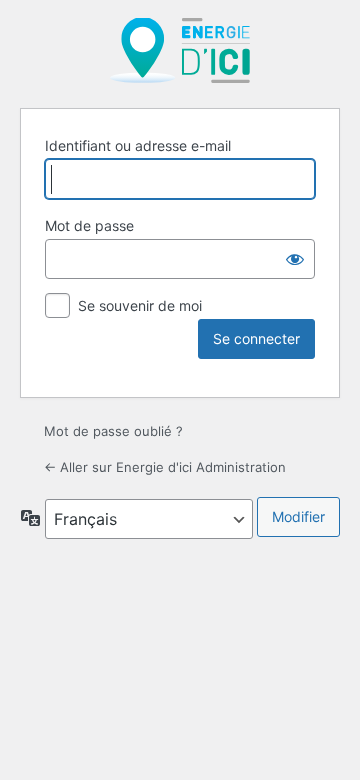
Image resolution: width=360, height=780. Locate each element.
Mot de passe (89, 225)
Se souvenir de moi (140, 305)
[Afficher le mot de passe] (295, 259)
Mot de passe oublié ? (113, 431)
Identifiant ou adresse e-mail (138, 145)
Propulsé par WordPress (180, 50)
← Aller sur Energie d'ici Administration (165, 467)
